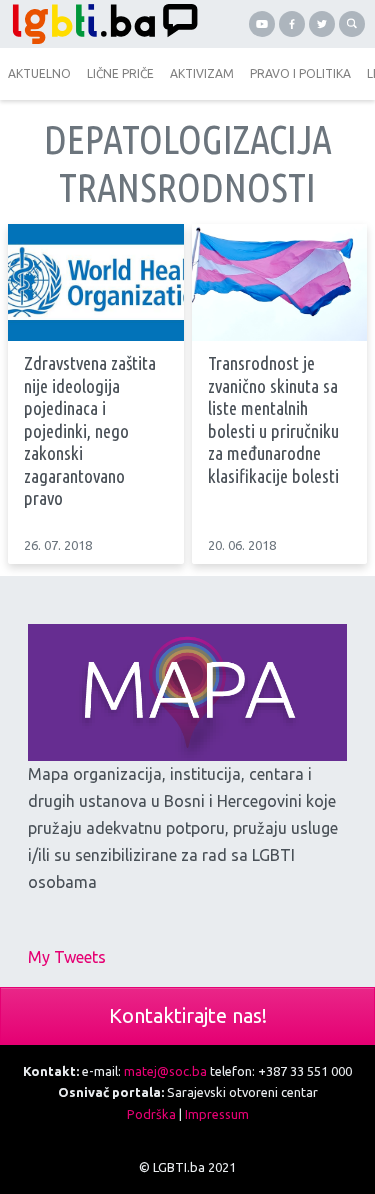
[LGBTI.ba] (100, 24)
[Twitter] (322, 24)
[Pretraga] (352, 24)
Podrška (151, 1114)
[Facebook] (292, 24)
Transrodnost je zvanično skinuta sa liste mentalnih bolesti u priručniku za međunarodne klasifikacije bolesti (273, 420)
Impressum (217, 1114)
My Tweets (67, 957)
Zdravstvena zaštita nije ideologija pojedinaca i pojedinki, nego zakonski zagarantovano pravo (90, 431)
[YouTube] (262, 24)
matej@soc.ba (165, 1071)
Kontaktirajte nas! (188, 1015)
